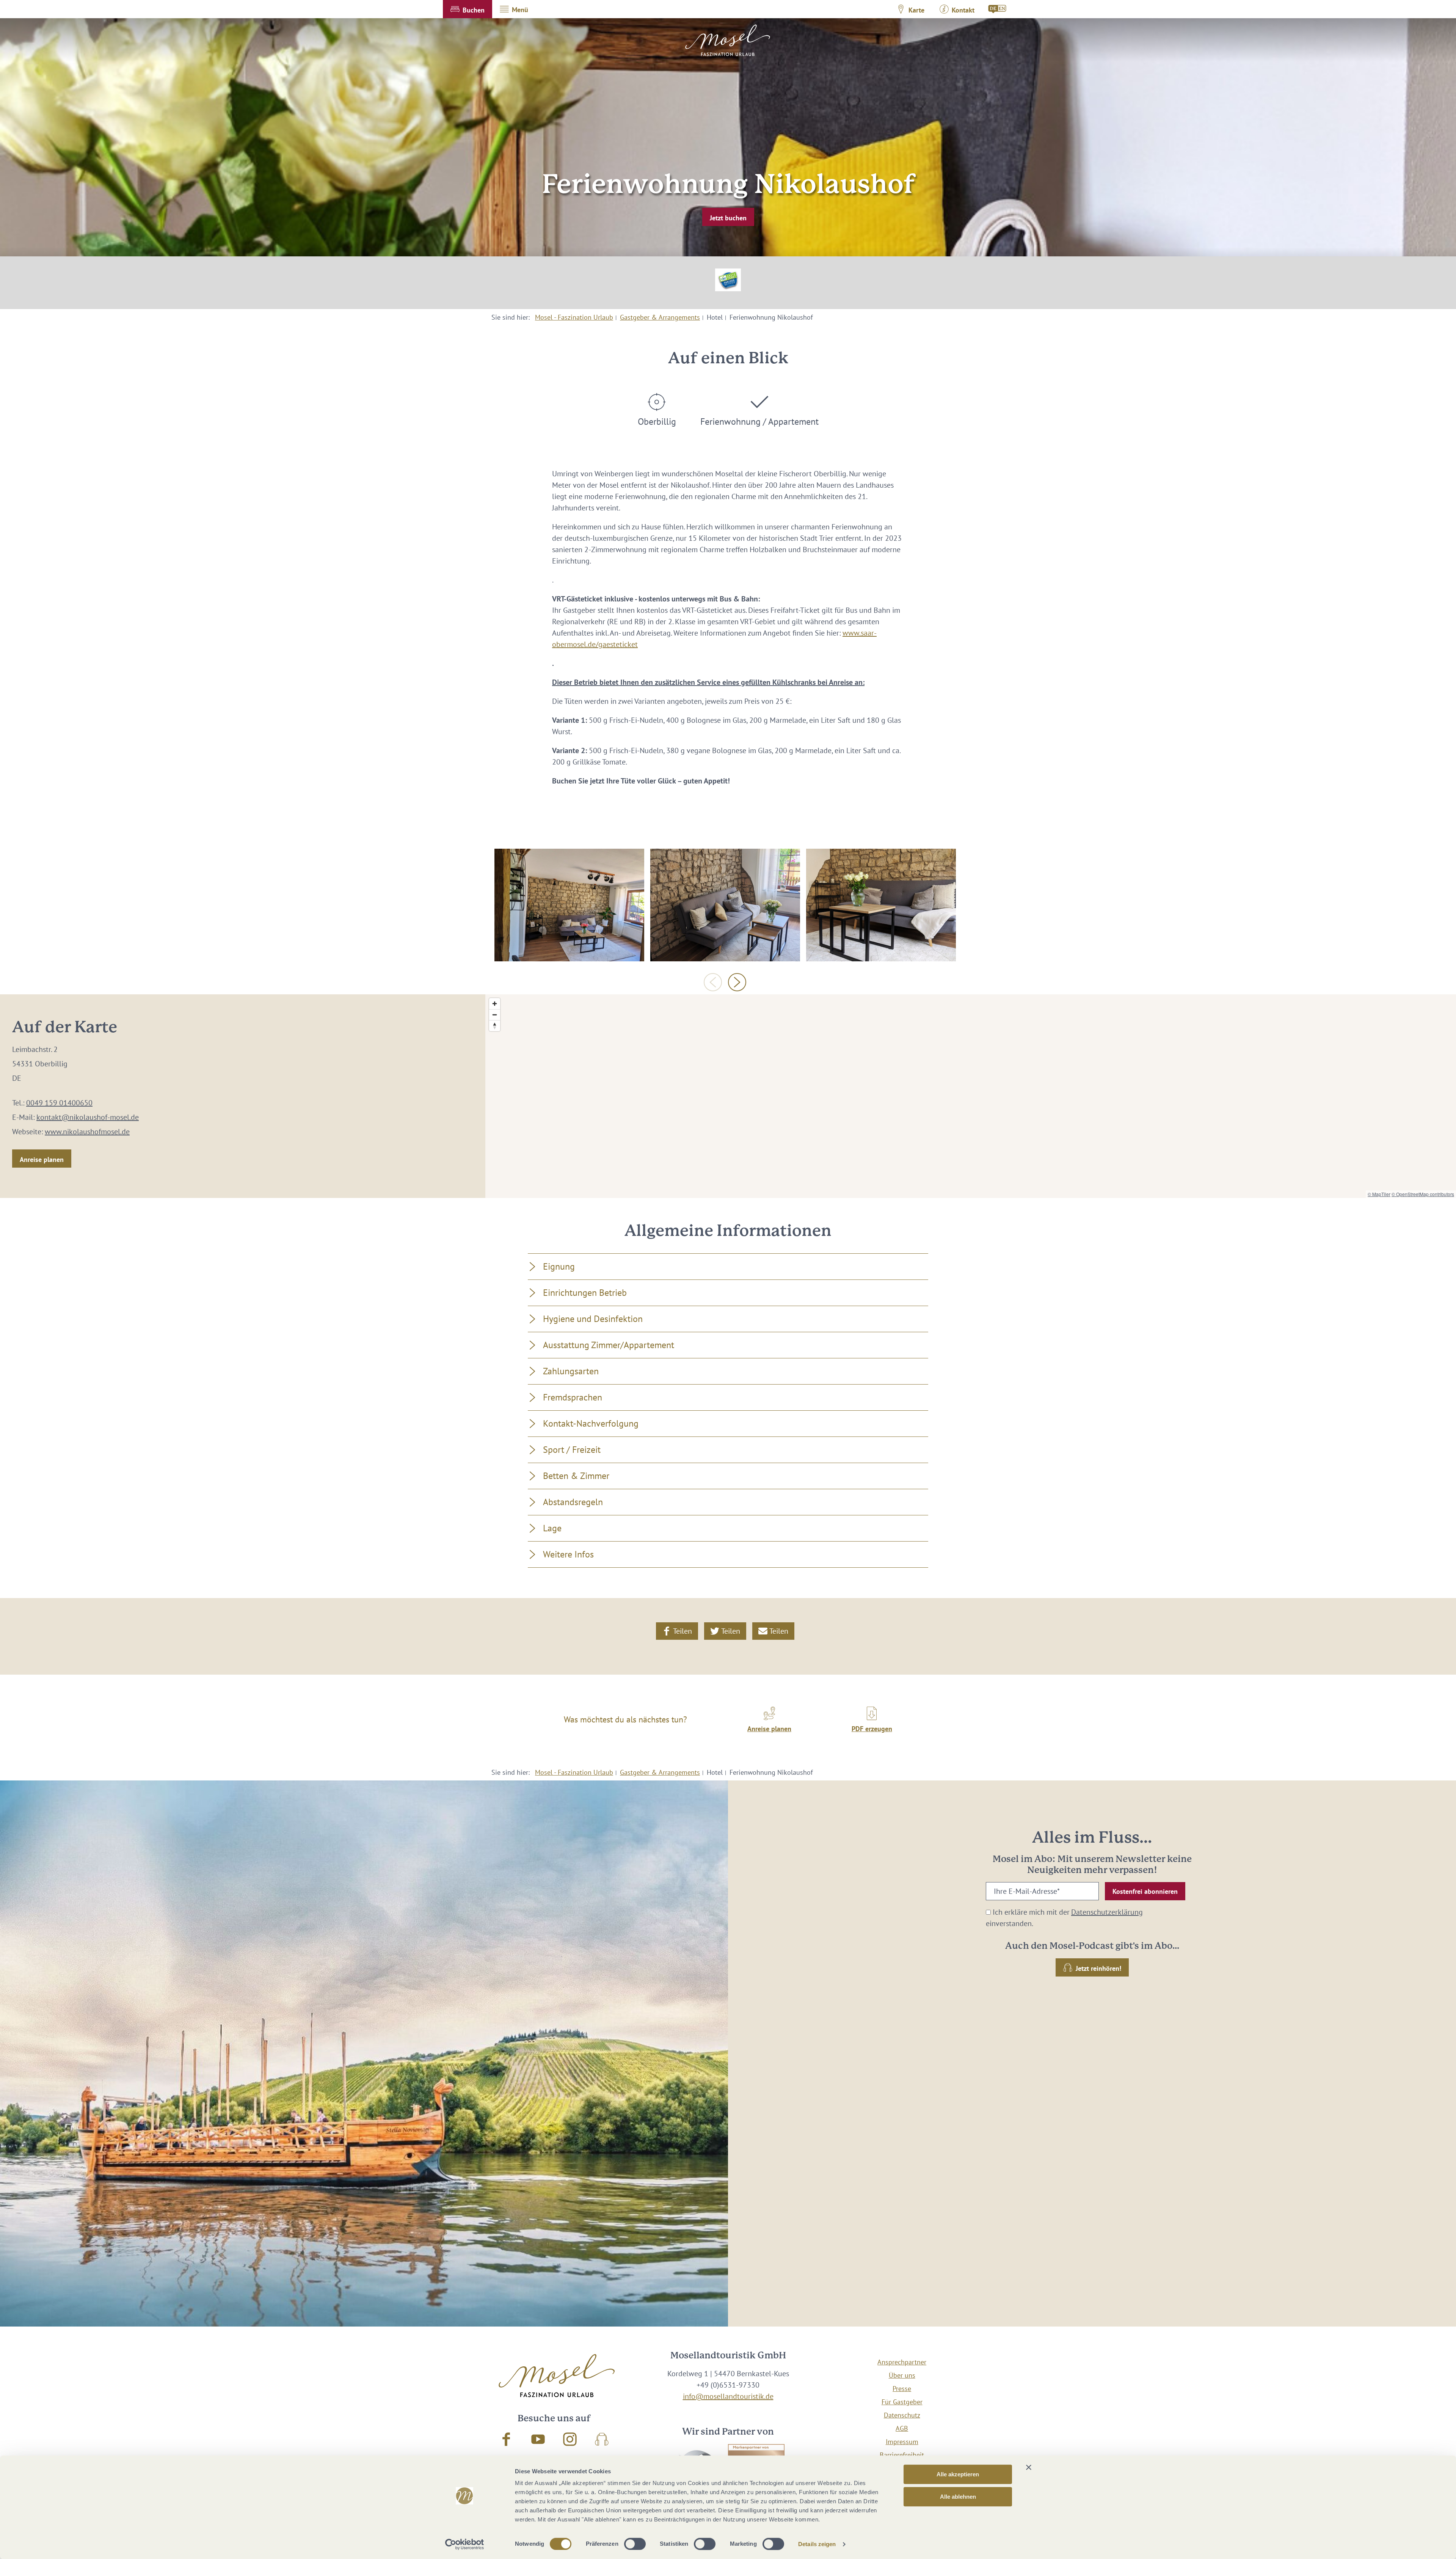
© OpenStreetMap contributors (1423, 1194)
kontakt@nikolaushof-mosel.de (88, 1117)
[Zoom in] (495, 1004)
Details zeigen (817, 2544)
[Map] (971, 1096)
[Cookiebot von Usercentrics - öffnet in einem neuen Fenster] (465, 2544)
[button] (468, 9)
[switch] (635, 2544)
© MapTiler (1379, 1194)
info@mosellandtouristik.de (728, 2396)
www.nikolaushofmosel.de (87, 1132)
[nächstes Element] (737, 982)
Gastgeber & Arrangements (660, 317)
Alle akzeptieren (958, 2474)
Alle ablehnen (958, 2497)
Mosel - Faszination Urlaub (574, 317)
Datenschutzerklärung (1107, 1912)
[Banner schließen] (1029, 2467)
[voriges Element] (713, 982)
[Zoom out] (495, 1015)
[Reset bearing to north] (495, 1026)
